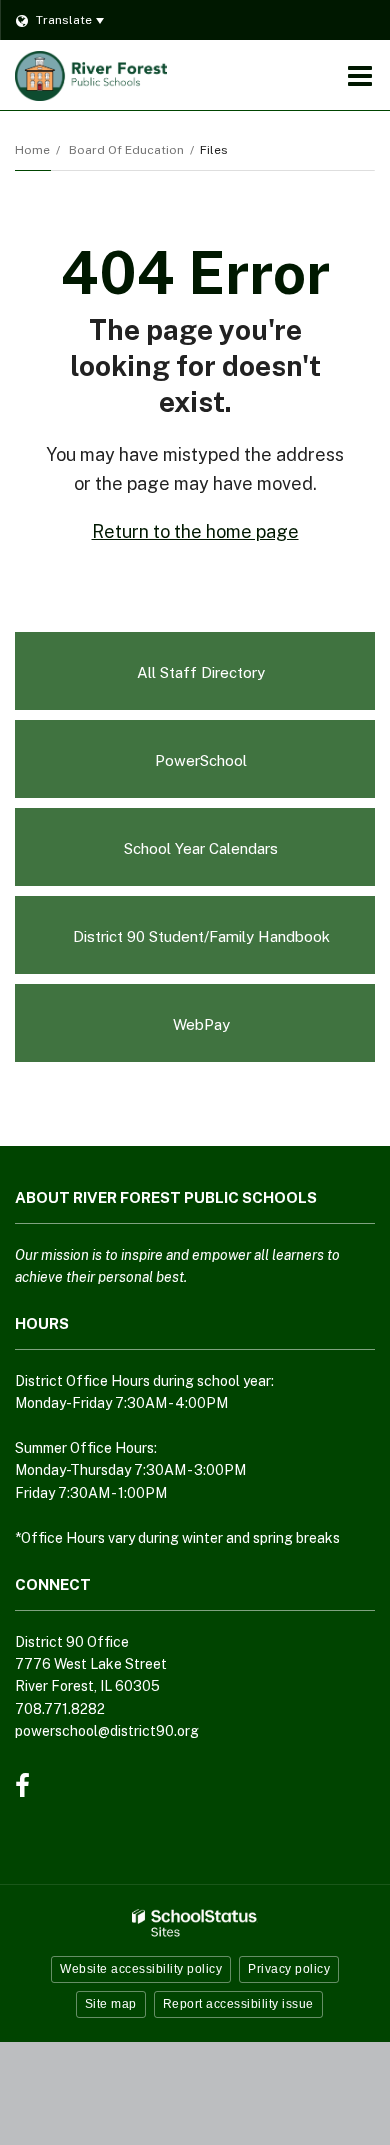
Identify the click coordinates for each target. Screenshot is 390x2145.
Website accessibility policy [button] (141, 1969)
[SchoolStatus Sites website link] (195, 1923)
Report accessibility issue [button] (238, 2004)
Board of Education (126, 150)
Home (32, 150)
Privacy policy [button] (289, 1969)
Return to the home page (195, 531)
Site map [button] (111, 2004)
